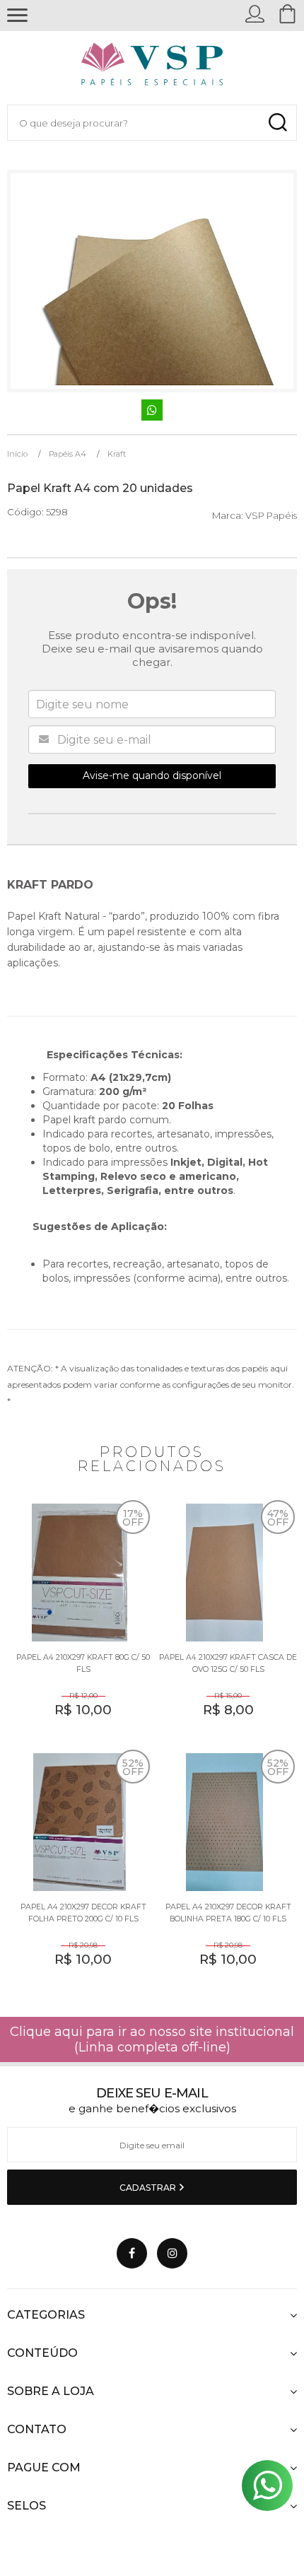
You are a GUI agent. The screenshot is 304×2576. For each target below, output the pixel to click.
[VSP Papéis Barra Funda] (152, 68)
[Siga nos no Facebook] (132, 2253)
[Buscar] (277, 123)
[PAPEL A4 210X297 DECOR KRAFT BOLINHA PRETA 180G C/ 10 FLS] (224, 1869)
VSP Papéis (271, 515)
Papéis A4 (68, 454)
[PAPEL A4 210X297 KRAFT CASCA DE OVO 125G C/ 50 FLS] (224, 1620)
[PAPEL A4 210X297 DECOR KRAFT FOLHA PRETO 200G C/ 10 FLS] (80, 1869)
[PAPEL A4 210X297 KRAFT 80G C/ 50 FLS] (80, 1620)
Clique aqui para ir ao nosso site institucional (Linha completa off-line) (152, 2039)
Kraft (117, 454)
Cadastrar (149, 2188)
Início (17, 454)
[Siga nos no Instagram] (172, 2253)
